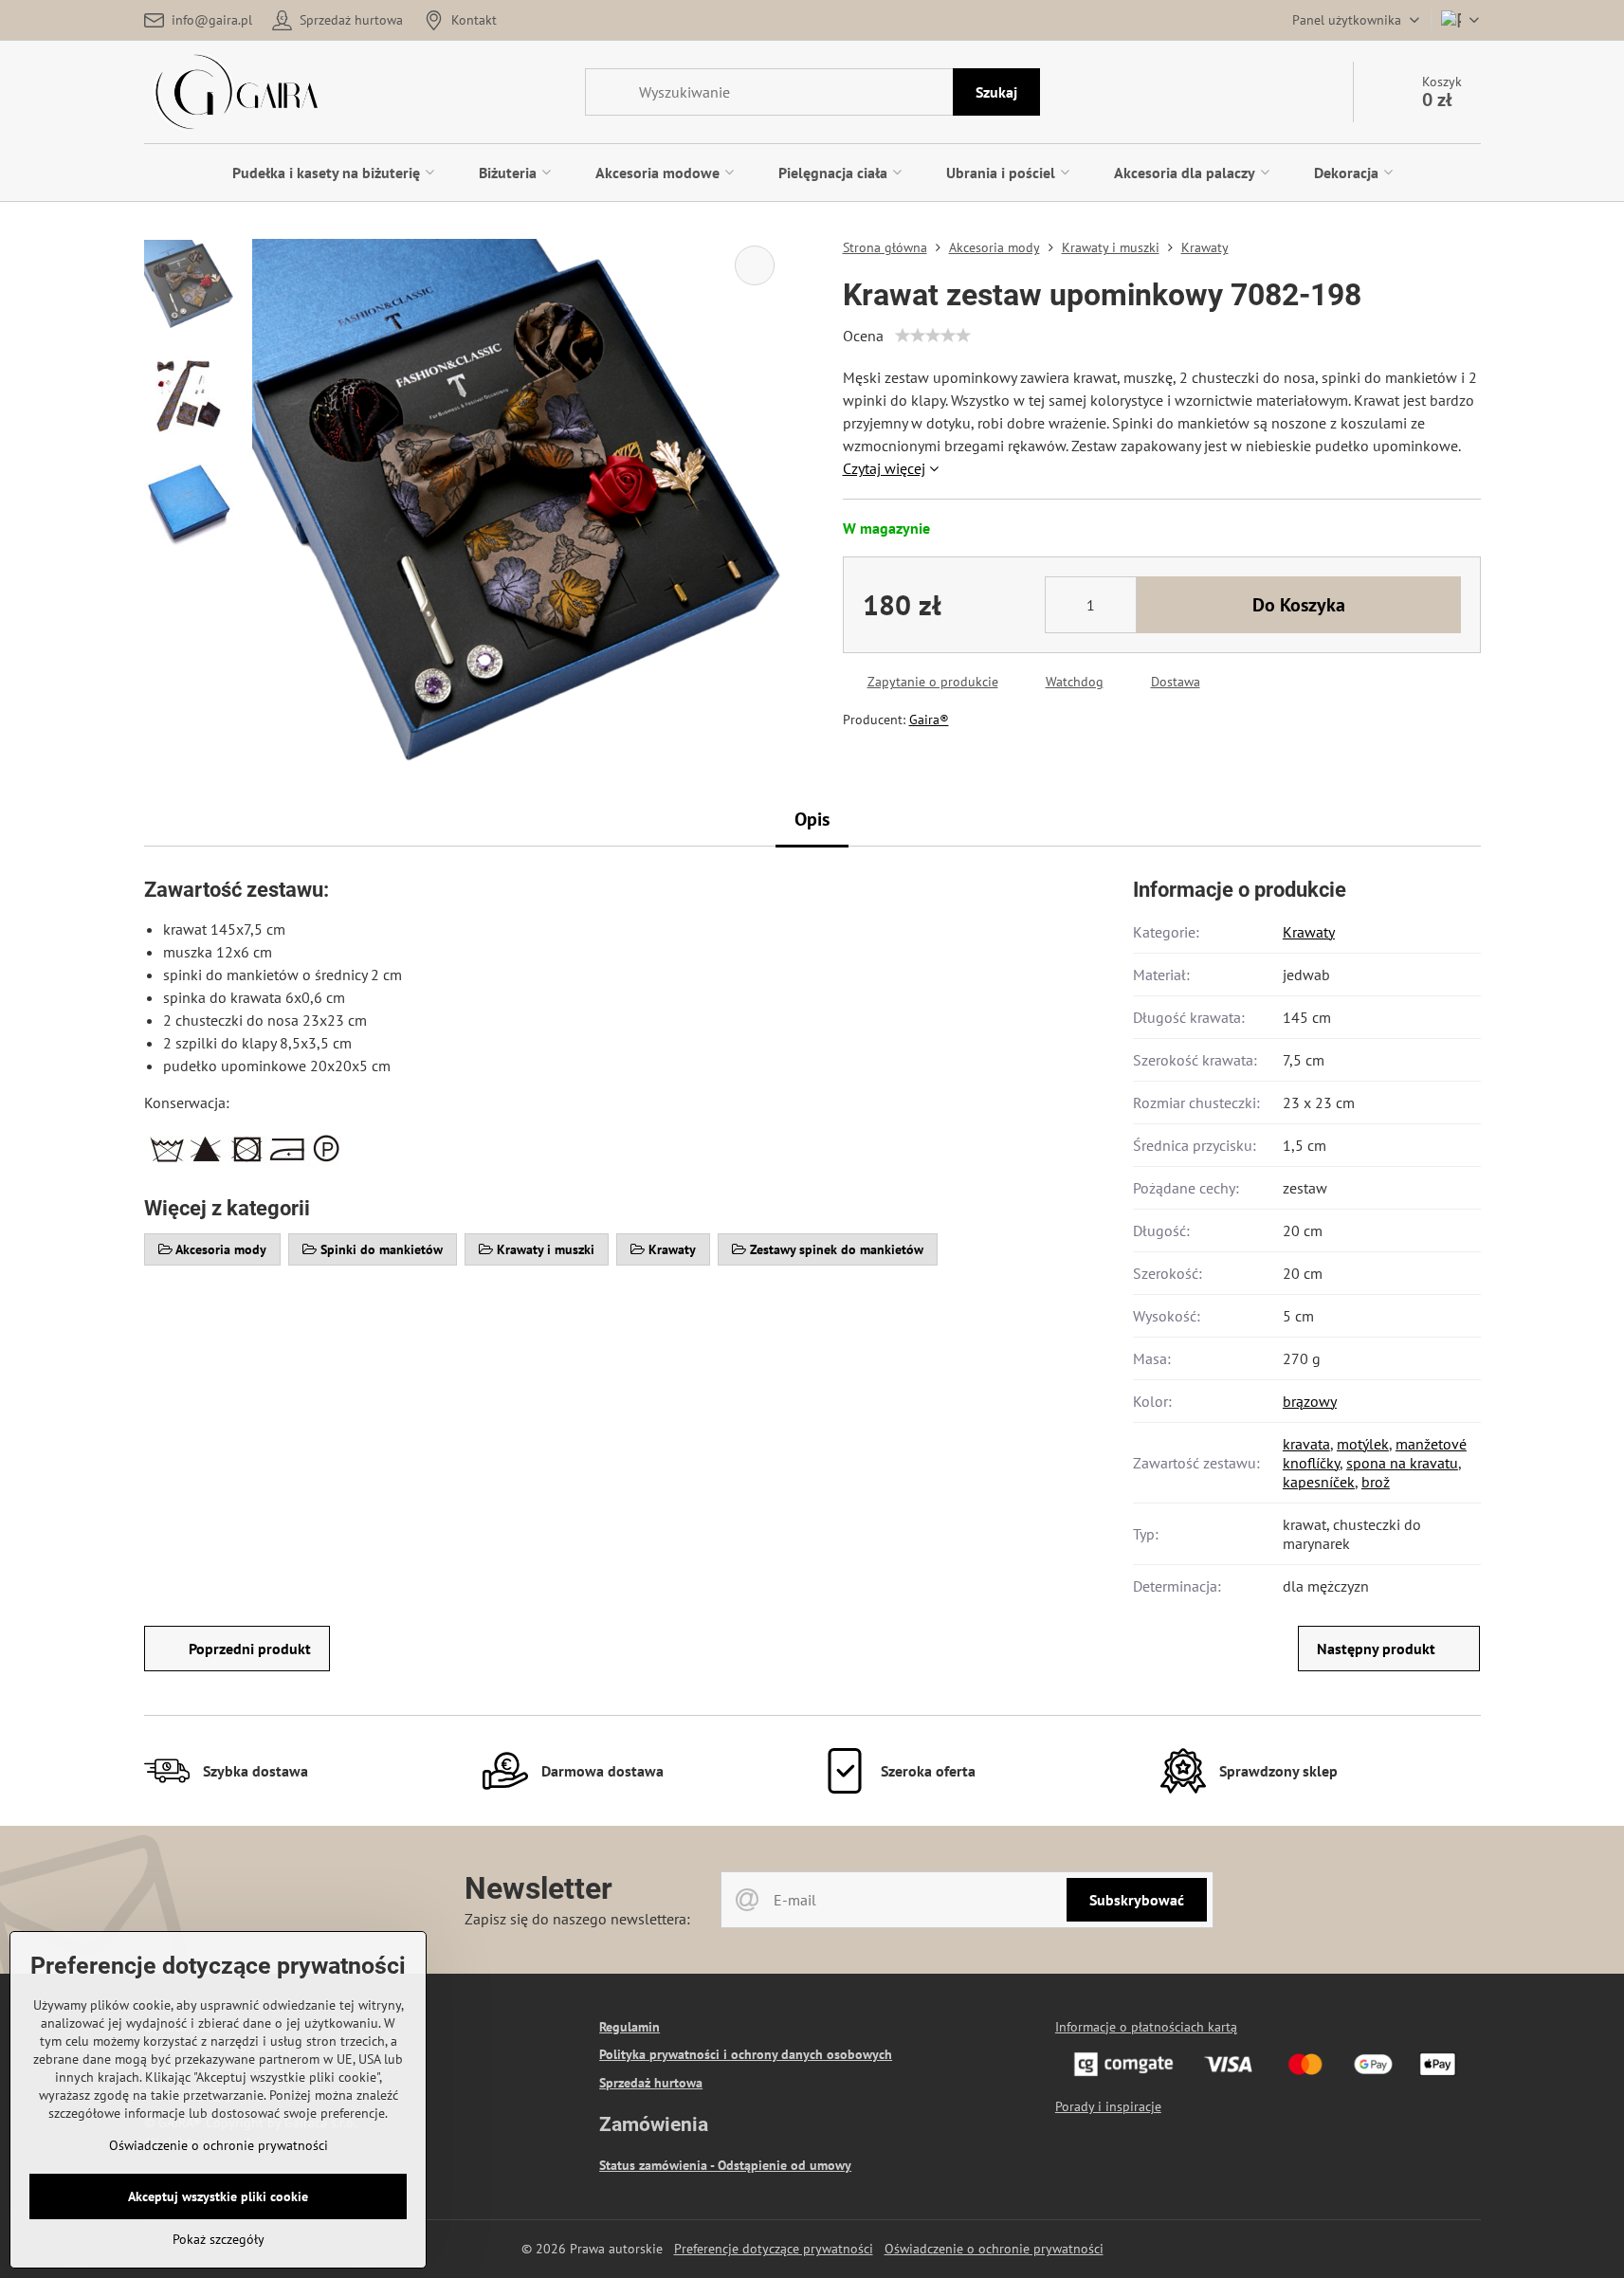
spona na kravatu (1402, 1463)
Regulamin (630, 2027)
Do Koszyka (1299, 605)
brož (1376, 1482)
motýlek (1363, 1444)
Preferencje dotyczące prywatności (774, 2249)
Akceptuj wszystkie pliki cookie (218, 2196)
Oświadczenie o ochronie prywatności (994, 2249)
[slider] (933, 336)
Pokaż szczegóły (219, 2239)
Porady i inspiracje (1108, 2106)
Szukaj (996, 92)
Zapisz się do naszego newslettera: (577, 1919)
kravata (1306, 1444)
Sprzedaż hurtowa (651, 2083)
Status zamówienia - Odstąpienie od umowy (725, 2165)
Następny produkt (1376, 1649)
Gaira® (929, 720)
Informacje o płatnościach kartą (1146, 2027)
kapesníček (1319, 1482)
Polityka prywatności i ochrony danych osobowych (746, 2054)
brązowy (1310, 1401)
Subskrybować (1137, 1900)
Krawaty (1309, 932)
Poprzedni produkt (250, 1649)
